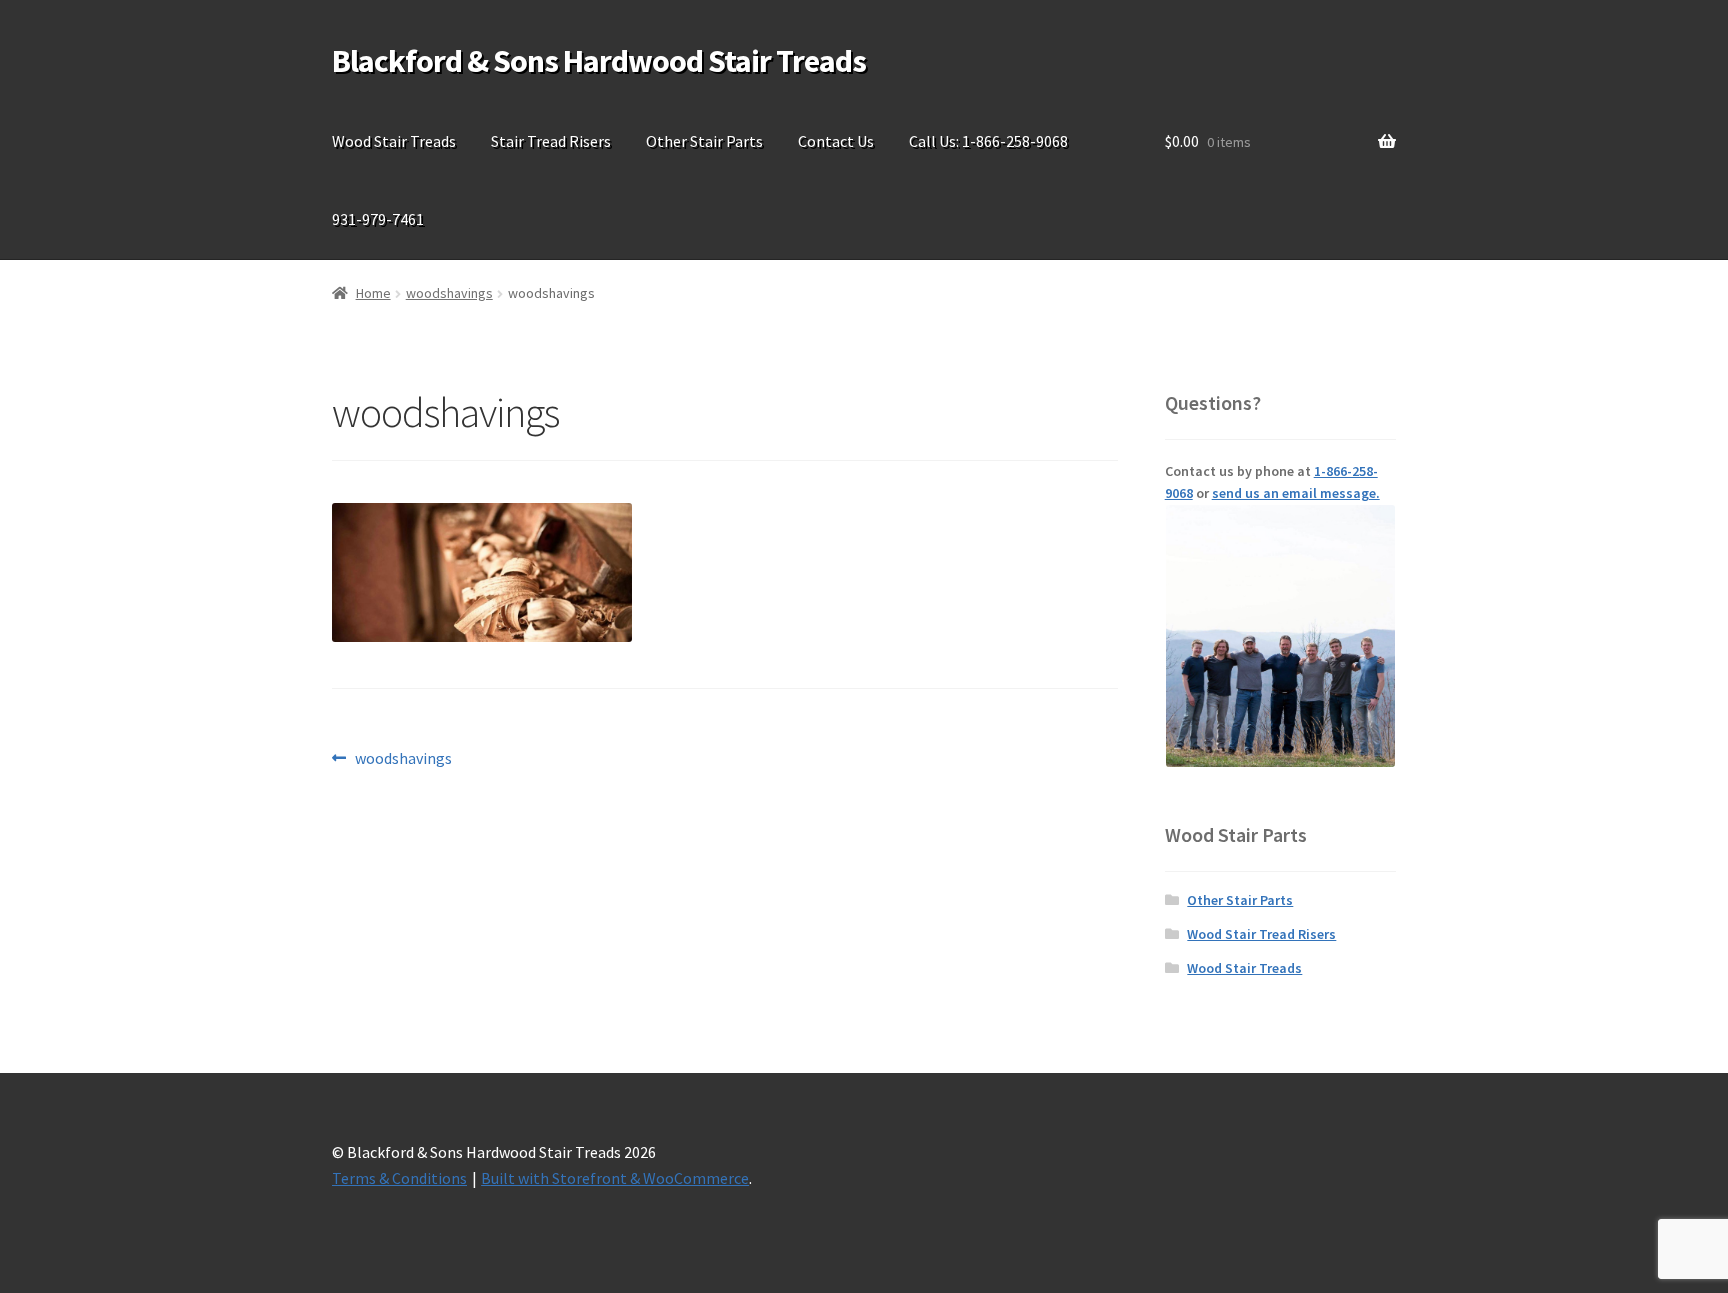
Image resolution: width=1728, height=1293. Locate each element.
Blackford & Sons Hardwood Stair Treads (599, 61)
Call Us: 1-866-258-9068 (988, 141)
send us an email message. (1296, 493)
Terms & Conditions (399, 1178)
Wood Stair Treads (394, 141)
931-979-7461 (378, 219)
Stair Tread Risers (551, 141)
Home (373, 293)
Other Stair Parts (704, 141)
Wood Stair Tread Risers (1261, 934)
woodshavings (449, 293)
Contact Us (836, 141)
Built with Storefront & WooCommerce (615, 1178)
